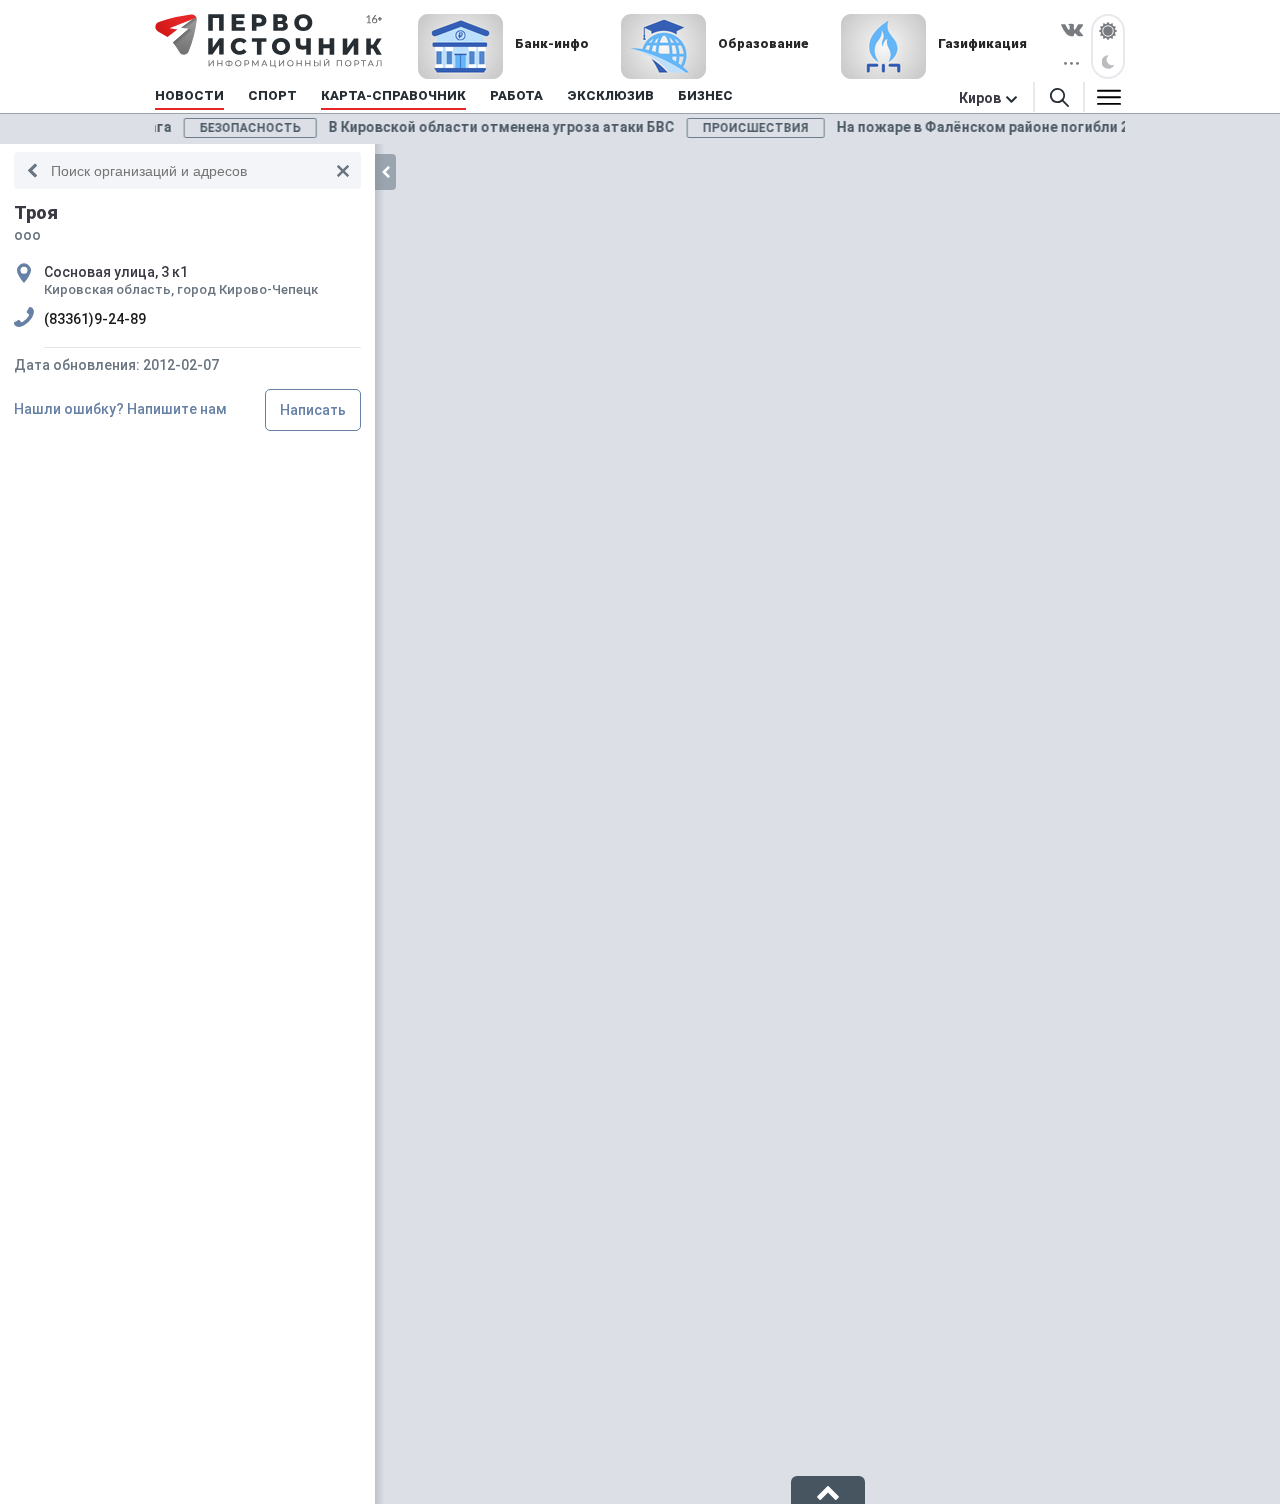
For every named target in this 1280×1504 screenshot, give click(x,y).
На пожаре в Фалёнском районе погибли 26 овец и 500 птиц (954, 127)
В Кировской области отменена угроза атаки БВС (415, 127)
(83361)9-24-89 (95, 319)
